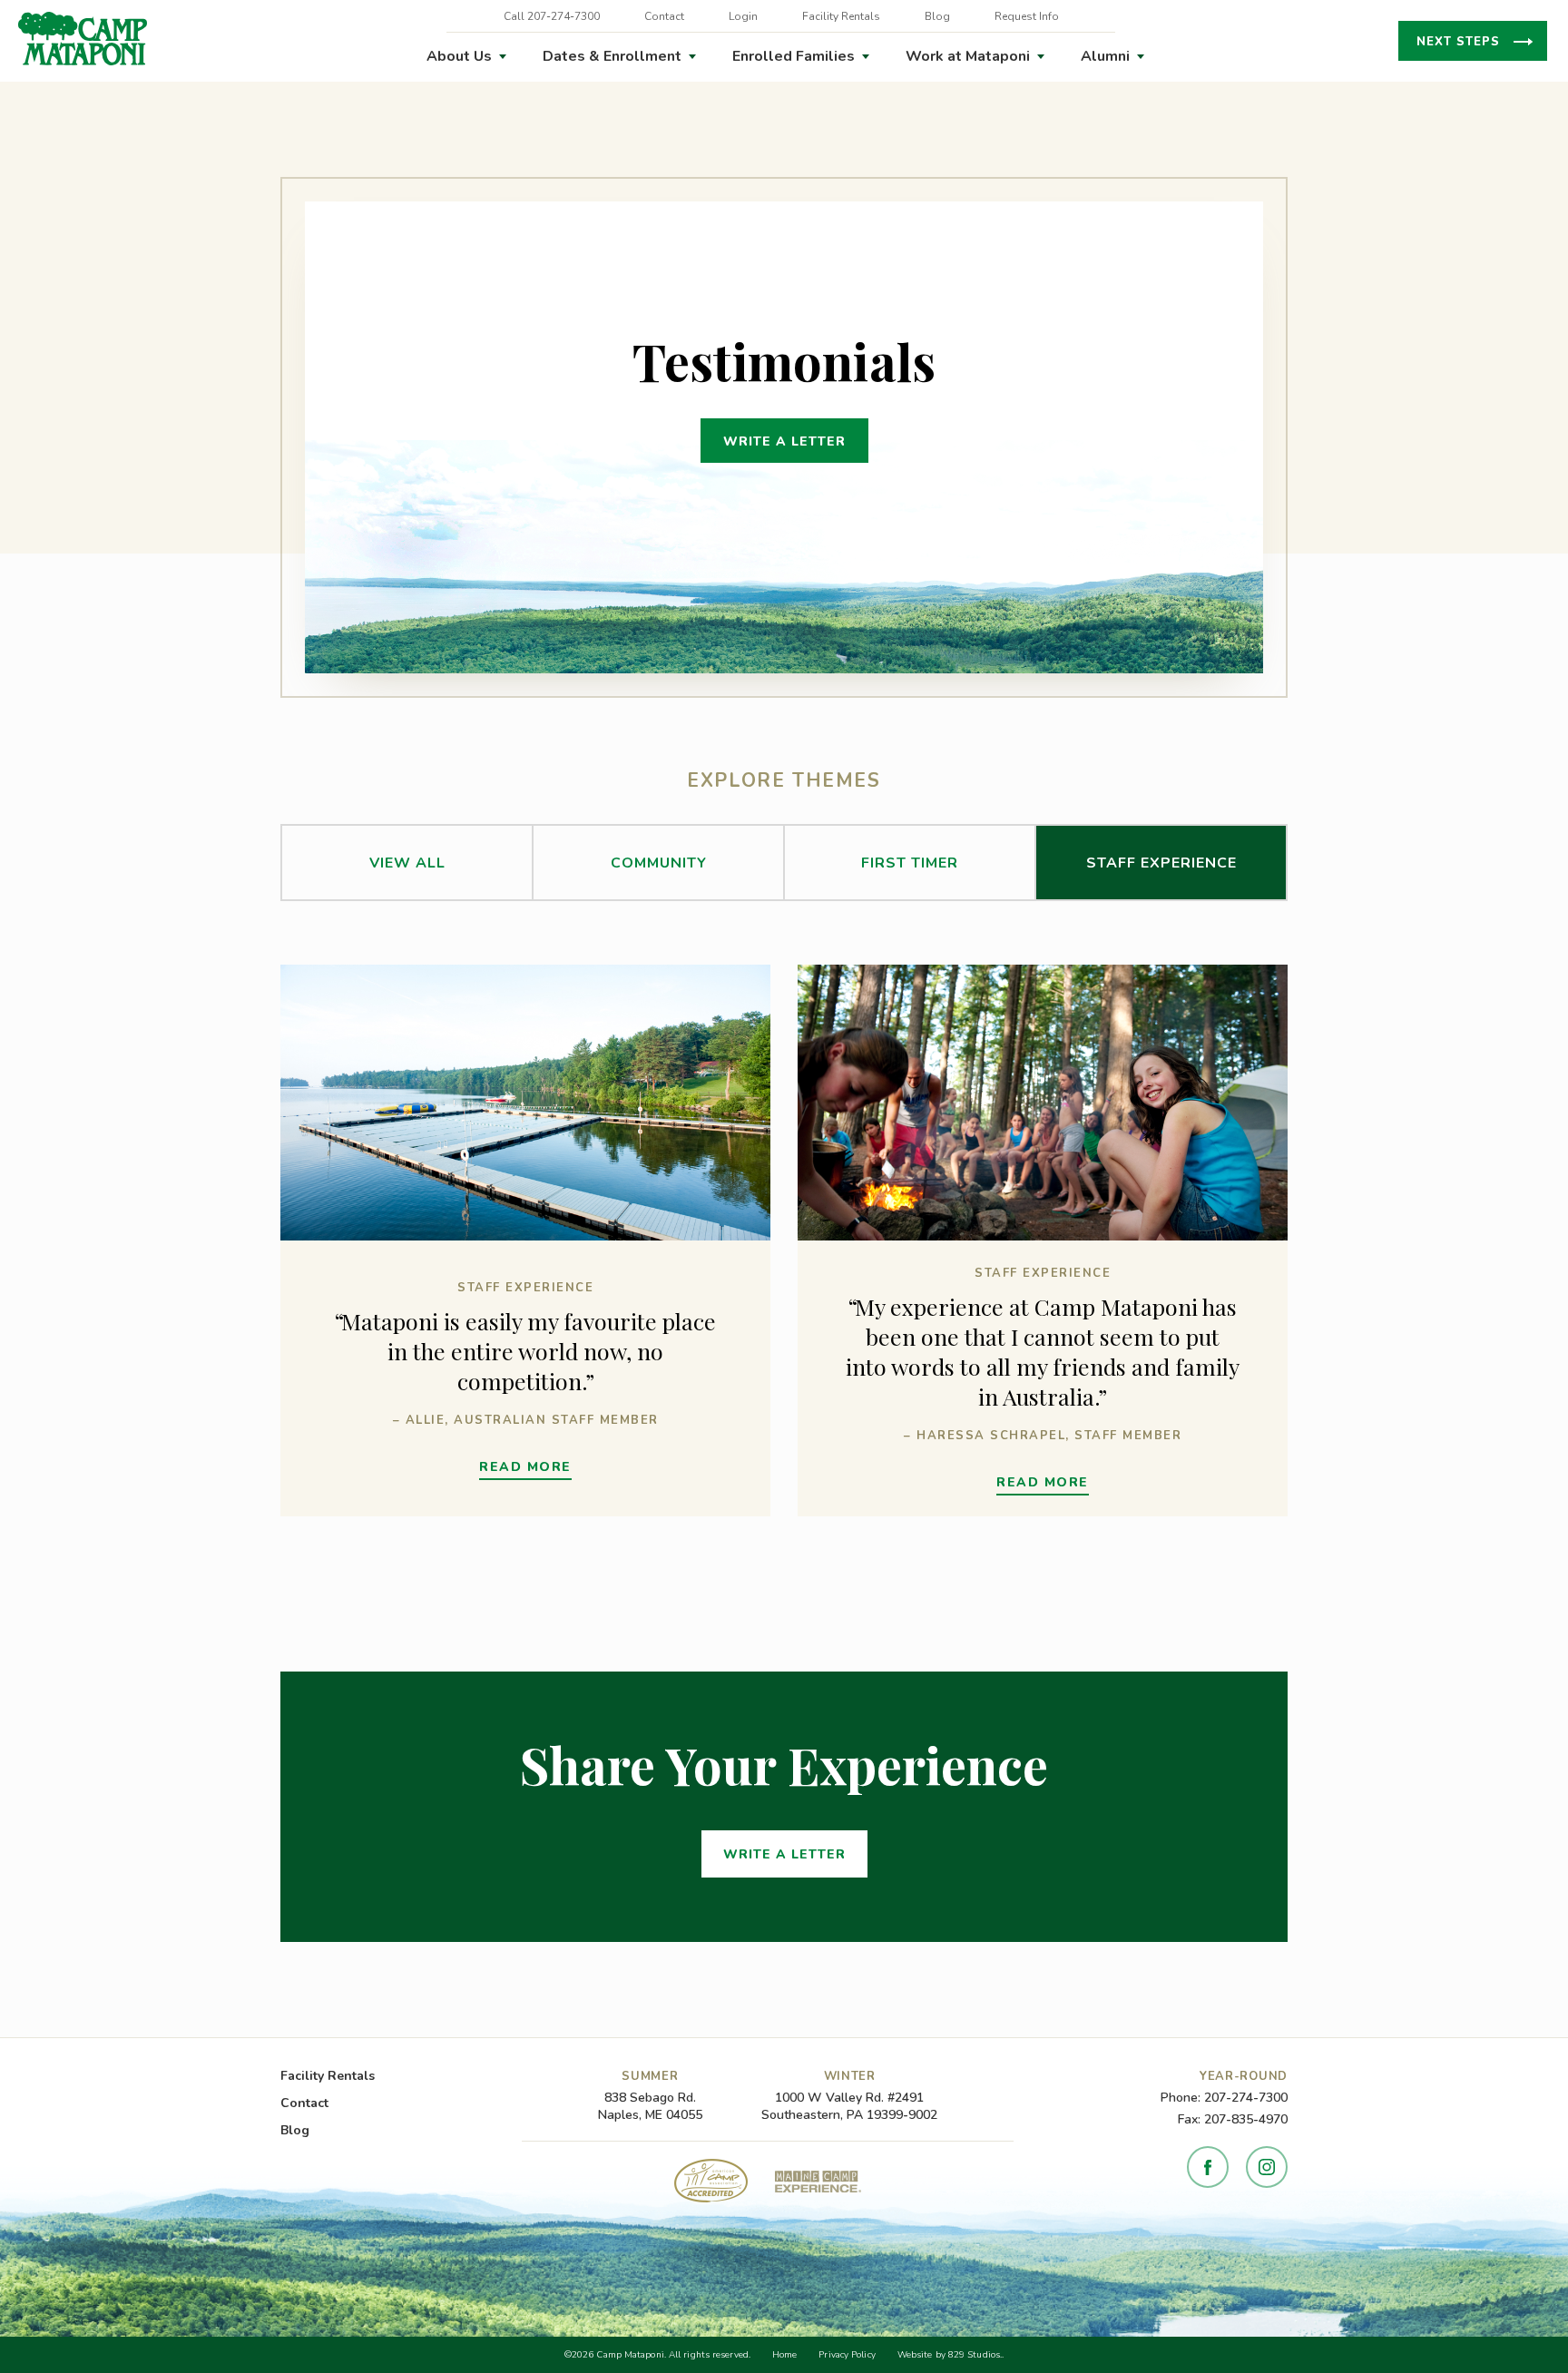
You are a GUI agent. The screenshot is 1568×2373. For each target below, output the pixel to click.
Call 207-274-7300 (552, 16)
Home (784, 2355)
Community (659, 863)
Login (743, 16)
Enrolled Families (794, 56)
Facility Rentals (841, 16)
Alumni (1105, 56)
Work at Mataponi (968, 56)
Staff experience (1161, 863)
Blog (937, 16)
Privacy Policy (847, 2355)
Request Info (1027, 16)
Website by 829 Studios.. (951, 2355)
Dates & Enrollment (612, 56)
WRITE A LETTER (784, 441)
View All (407, 863)
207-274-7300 (1246, 2098)
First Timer (910, 863)
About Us (459, 56)
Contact (664, 16)
